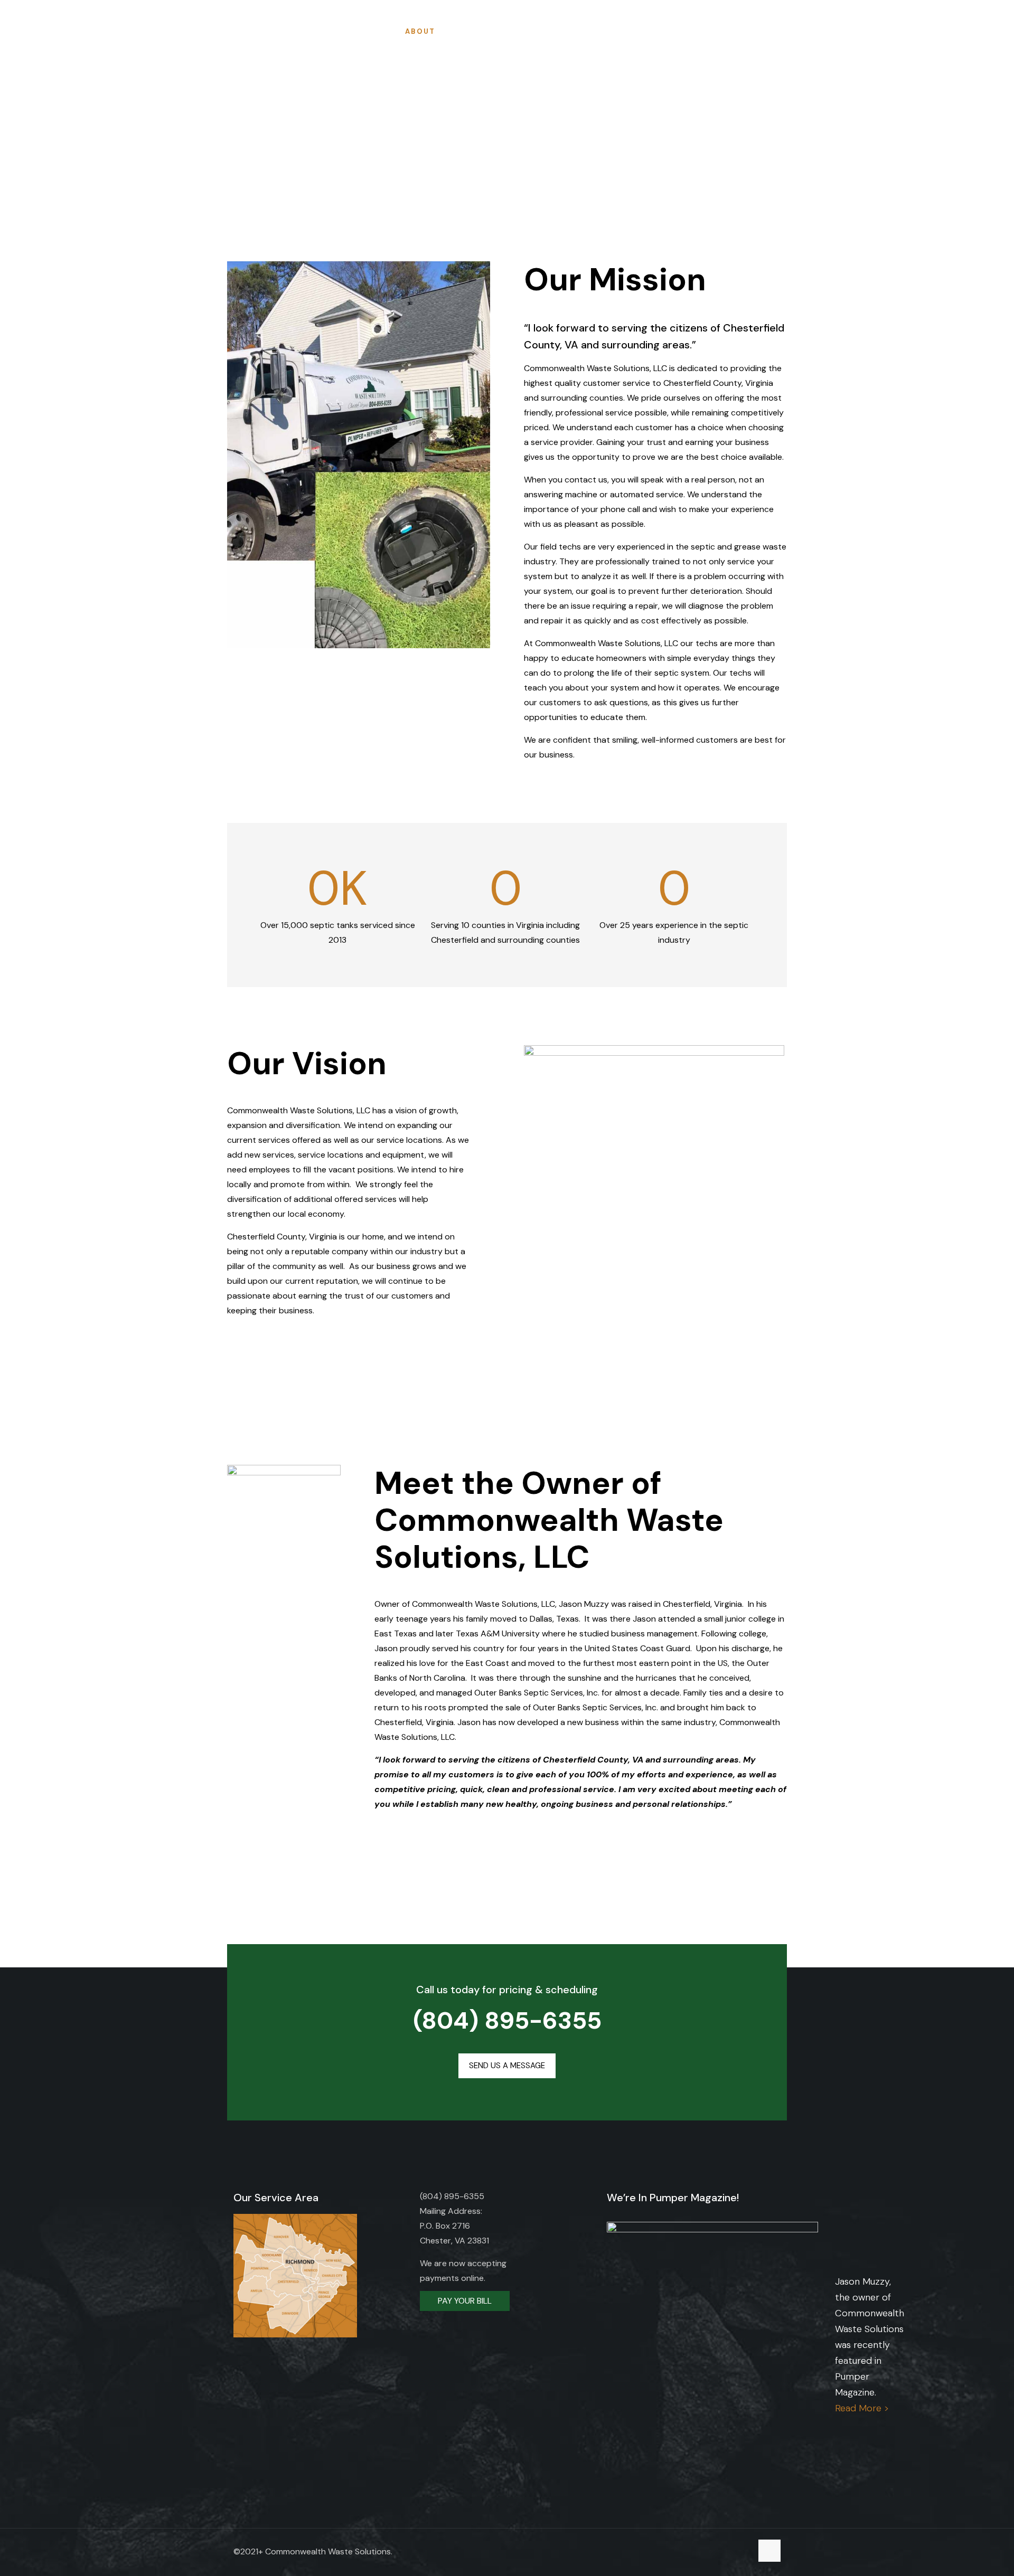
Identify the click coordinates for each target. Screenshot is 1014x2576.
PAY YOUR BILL (465, 2301)
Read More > (862, 2408)
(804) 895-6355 (507, 2020)
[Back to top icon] (769, 2551)
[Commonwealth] (49, 32)
